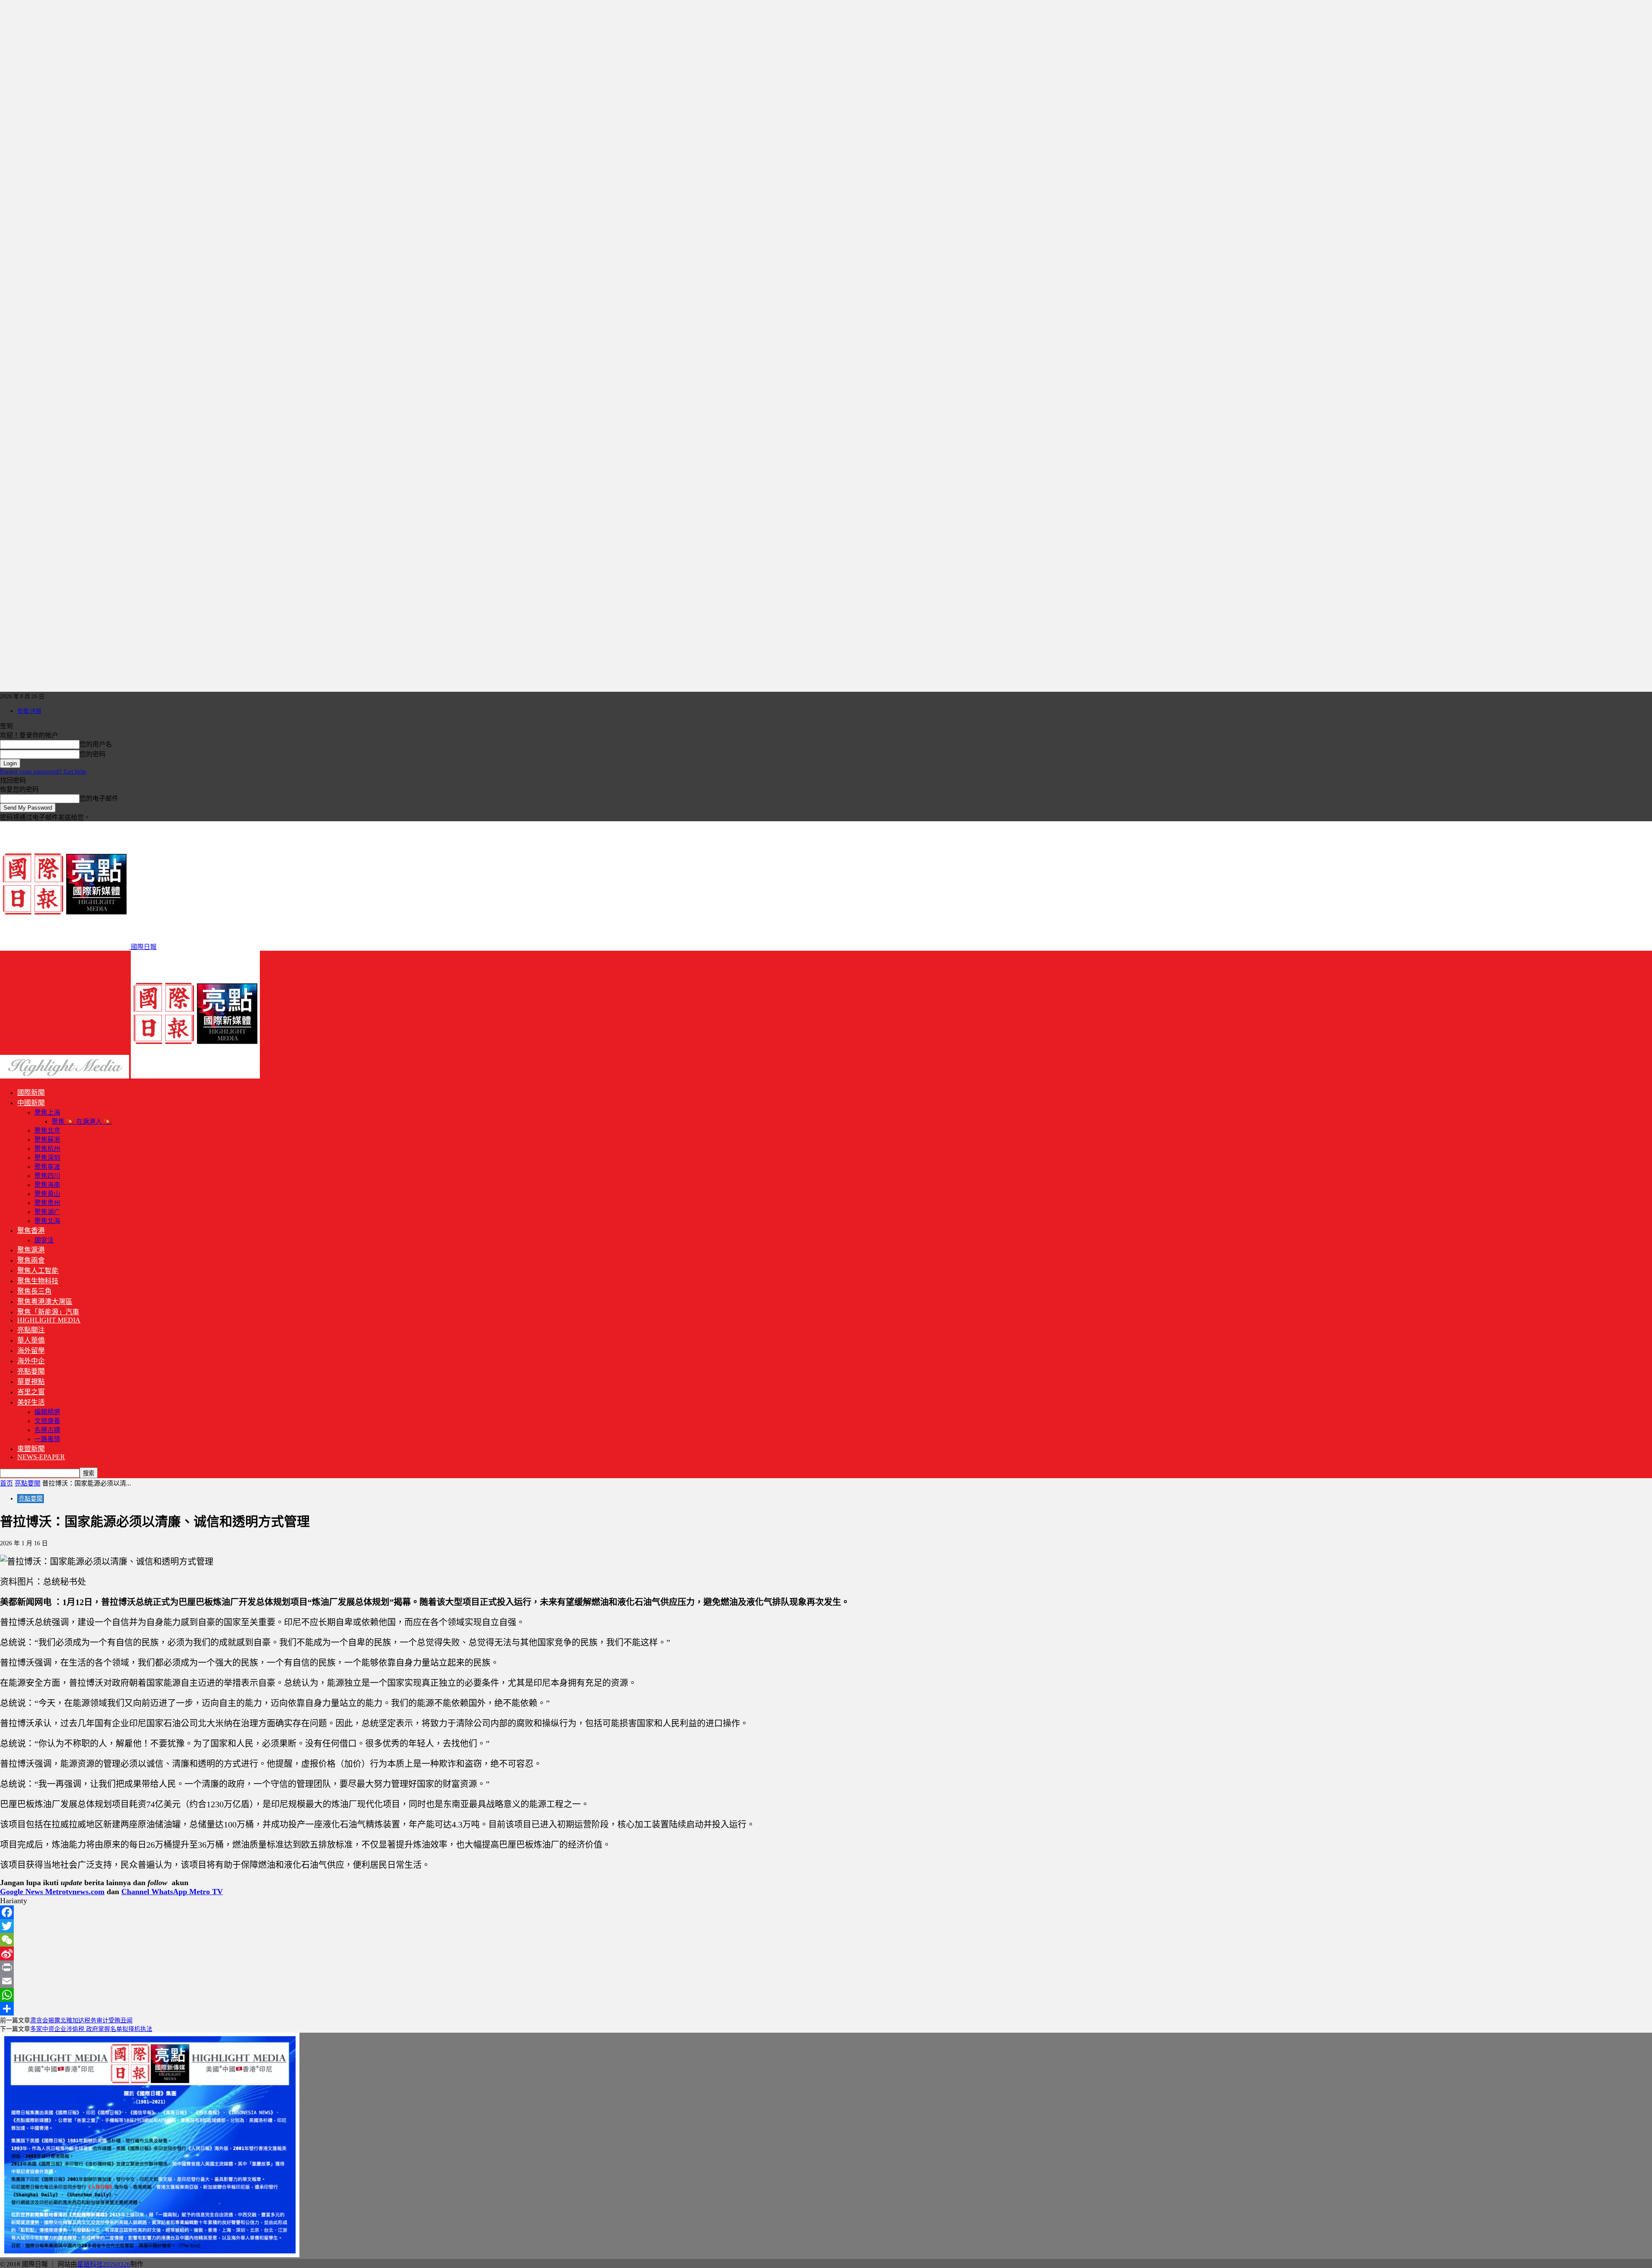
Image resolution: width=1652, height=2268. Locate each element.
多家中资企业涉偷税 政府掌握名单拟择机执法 (91, 2029)
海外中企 (31, 1361)
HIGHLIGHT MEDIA (49, 1320)
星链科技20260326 (104, 2264)
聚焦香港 (31, 1231)
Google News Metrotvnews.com (52, 1892)
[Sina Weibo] (826, 1954)
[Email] (826, 1981)
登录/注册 (29, 711)
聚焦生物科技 (38, 1281)
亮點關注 (31, 1330)
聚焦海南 (47, 1185)
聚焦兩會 (31, 1260)
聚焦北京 (47, 1131)
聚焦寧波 (47, 1167)
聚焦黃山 (47, 1194)
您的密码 (92, 754)
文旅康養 (47, 1421)
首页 (6, 1483)
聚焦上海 (47, 1112)
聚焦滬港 (31, 1250)
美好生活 (31, 1402)
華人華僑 (31, 1340)
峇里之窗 (31, 1392)
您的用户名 (96, 744)
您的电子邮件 (99, 798)
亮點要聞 (31, 1371)
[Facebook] (826, 1912)
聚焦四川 (47, 1176)
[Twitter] (826, 1926)
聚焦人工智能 (38, 1271)
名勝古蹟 (47, 1430)
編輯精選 (47, 1412)
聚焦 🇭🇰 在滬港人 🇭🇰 (82, 1122)
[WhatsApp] (826, 1995)
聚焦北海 (47, 1221)
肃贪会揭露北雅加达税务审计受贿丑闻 (81, 2020)
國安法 (44, 1240)
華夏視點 (31, 1382)
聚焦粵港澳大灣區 (45, 1302)
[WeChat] (826, 1940)
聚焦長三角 (34, 1291)
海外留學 (31, 1351)
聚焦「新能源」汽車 (48, 1312)
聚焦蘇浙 (47, 1140)
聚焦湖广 (47, 1212)
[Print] (826, 1967)
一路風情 (47, 1439)
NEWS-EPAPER (41, 1457)
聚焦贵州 (47, 1203)
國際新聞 (31, 1092)
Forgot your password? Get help (43, 771)
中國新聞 (31, 1103)
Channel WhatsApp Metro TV (172, 1892)
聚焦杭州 (47, 1149)
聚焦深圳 (47, 1158)
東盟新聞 (31, 1449)
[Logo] (65, 1076)
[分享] (826, 2009)
